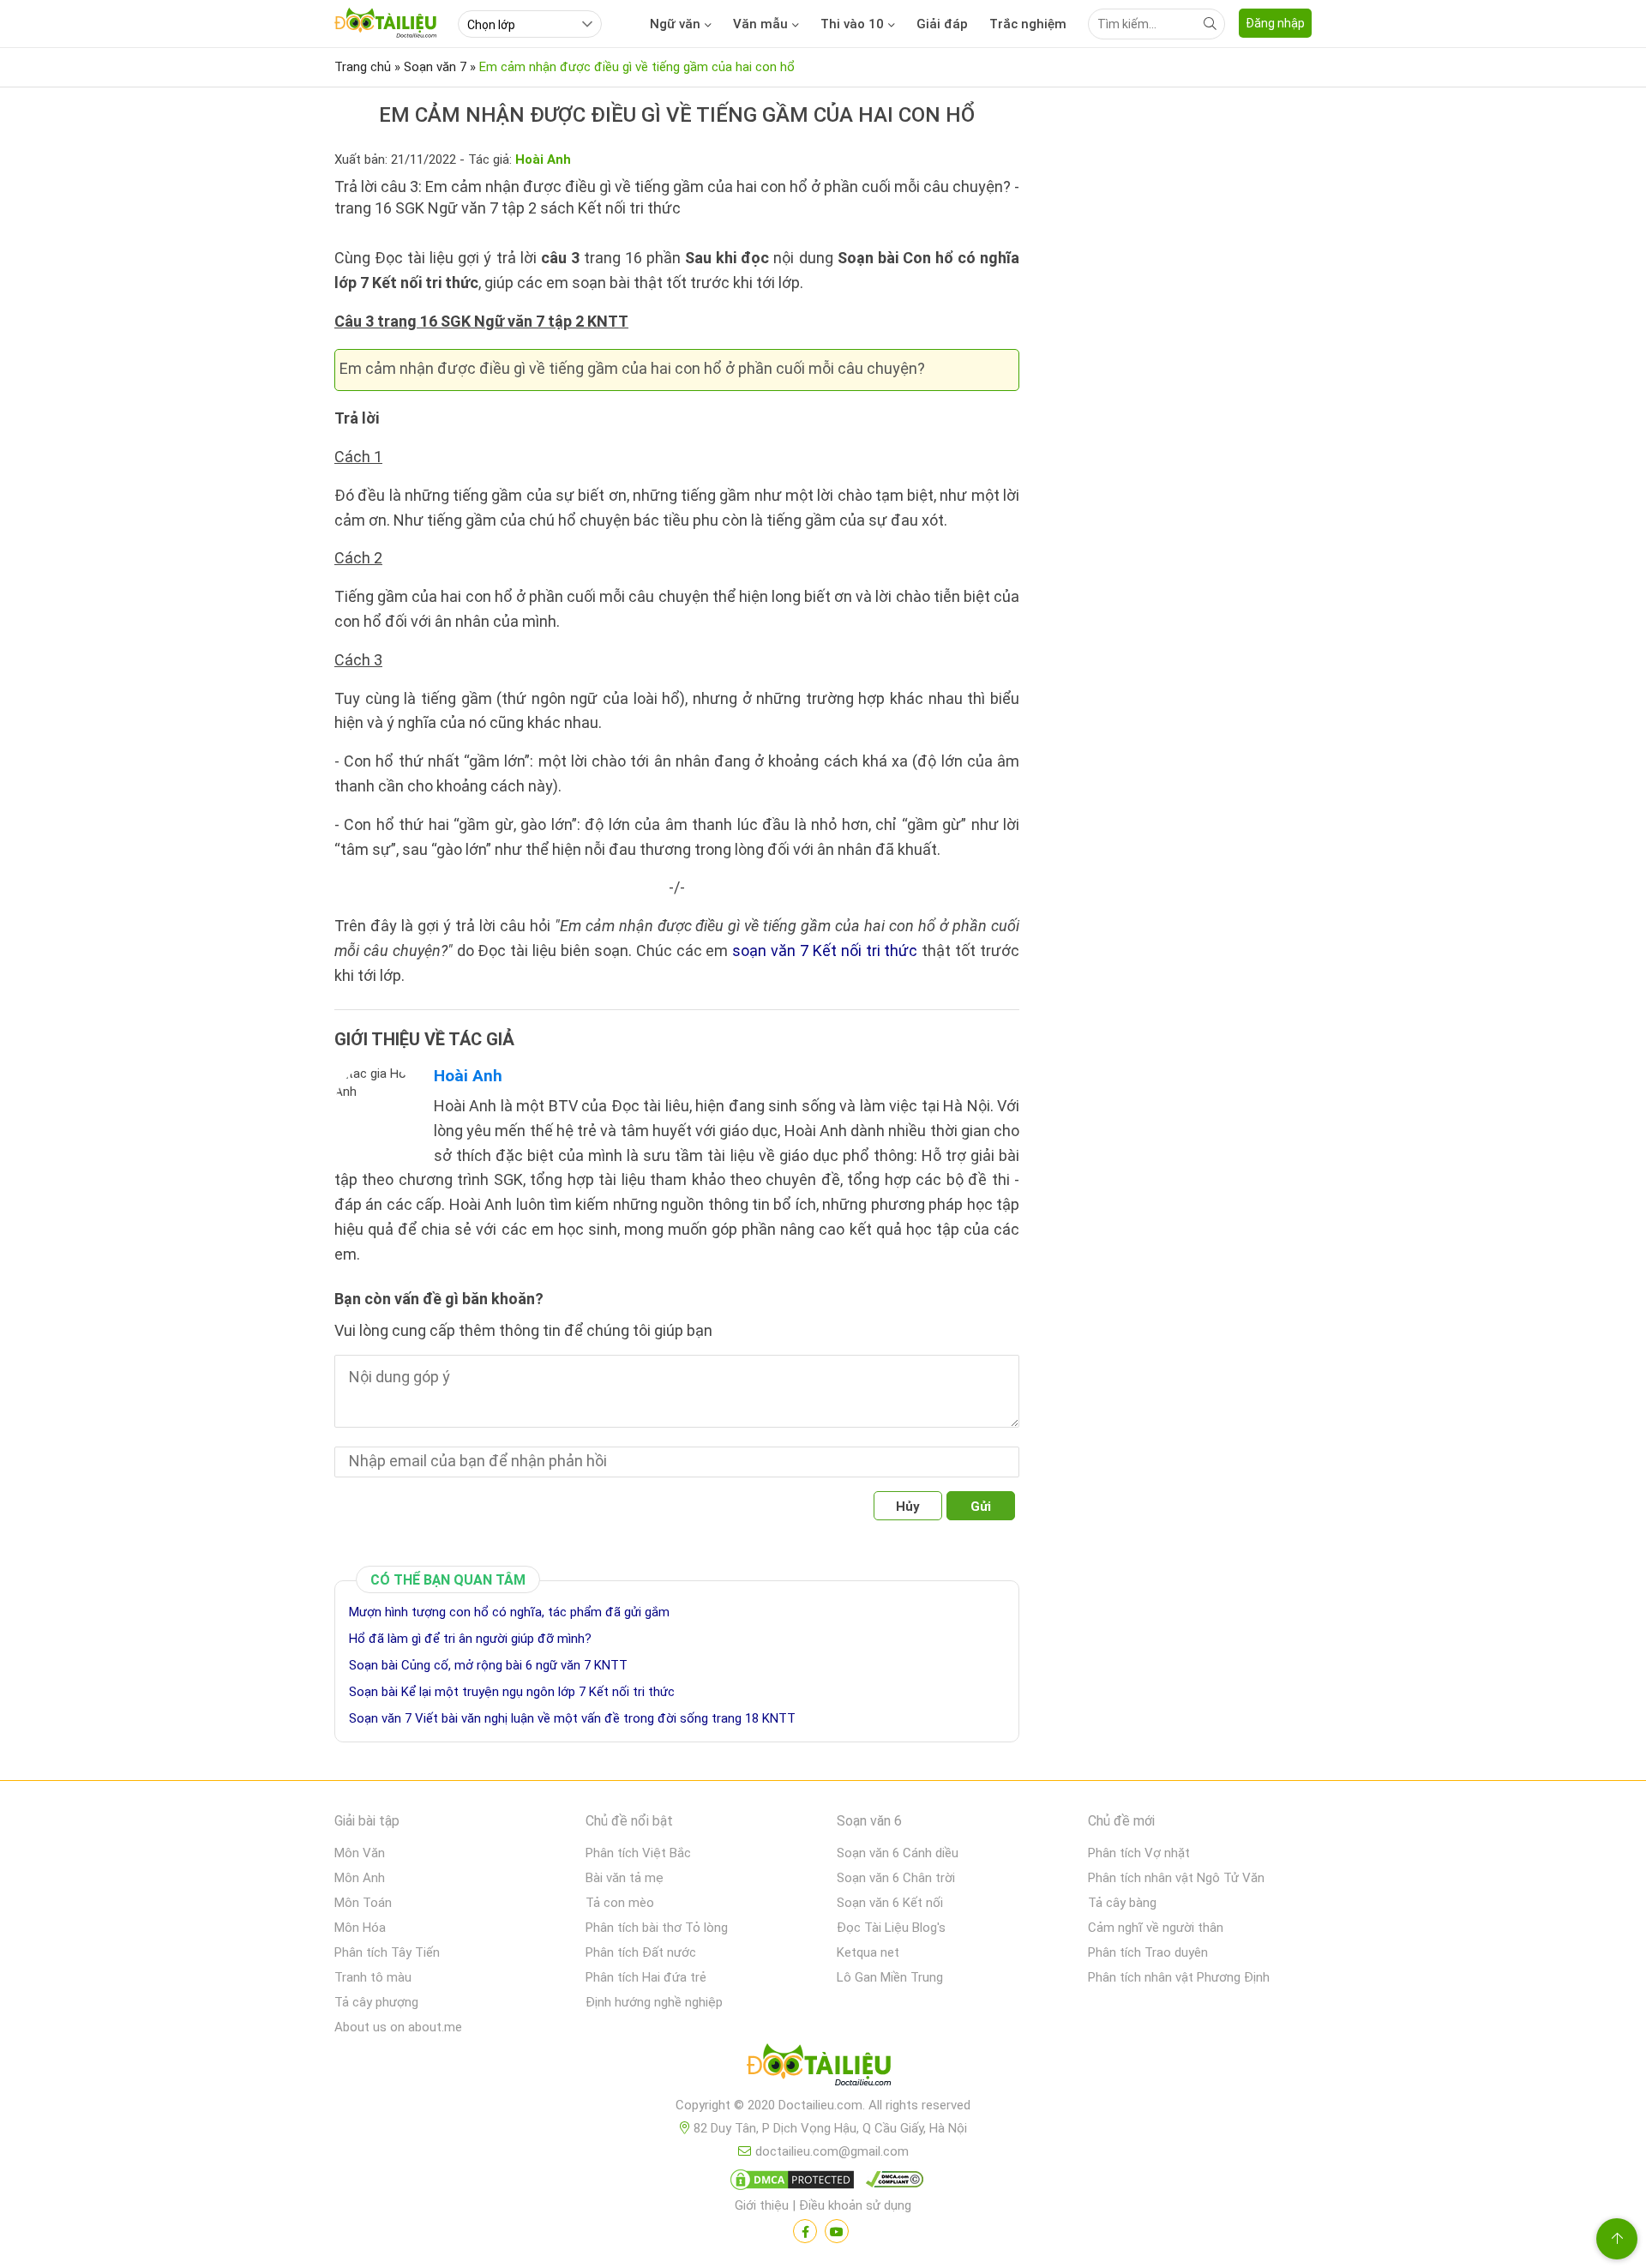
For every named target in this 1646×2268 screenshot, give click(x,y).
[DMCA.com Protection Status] (790, 2183)
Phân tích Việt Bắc (638, 1853)
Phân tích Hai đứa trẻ (646, 1977)
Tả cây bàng (1122, 1903)
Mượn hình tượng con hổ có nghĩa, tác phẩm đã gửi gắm (509, 1612)
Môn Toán (363, 1903)
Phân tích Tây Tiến (387, 1952)
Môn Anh (360, 1878)
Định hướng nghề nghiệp (654, 2002)
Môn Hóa (360, 1928)
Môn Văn (360, 1853)
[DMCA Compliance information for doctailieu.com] (891, 2183)
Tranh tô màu (373, 1977)
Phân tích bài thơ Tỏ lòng (657, 1928)
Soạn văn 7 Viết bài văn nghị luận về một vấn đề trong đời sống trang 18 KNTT (572, 1718)
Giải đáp (942, 24)
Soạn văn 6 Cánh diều (898, 1853)
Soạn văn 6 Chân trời (896, 1878)
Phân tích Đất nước (641, 1952)
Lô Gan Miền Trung (890, 1977)
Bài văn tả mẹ (625, 1878)
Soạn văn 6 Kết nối (890, 1903)
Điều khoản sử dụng (855, 2205)
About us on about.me (398, 2027)
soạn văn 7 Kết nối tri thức (825, 951)
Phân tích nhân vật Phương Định (1179, 1977)
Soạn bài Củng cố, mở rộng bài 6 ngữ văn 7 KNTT (488, 1665)
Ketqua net (868, 1952)
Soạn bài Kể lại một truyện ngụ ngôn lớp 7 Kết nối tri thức (512, 1692)
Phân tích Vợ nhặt (1139, 1853)
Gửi (981, 1507)
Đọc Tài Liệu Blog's (891, 1928)
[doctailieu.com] (823, 2068)
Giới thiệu (762, 2205)
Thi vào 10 (852, 24)
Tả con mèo (620, 1903)
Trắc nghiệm (1028, 24)
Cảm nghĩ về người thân (1156, 1928)
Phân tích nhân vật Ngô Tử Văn (1176, 1878)
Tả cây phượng (376, 2002)
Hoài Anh (468, 1076)
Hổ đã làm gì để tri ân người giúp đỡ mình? (470, 1639)
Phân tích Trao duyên (1148, 1952)
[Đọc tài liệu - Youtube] (837, 2231)
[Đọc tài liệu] (805, 2231)
